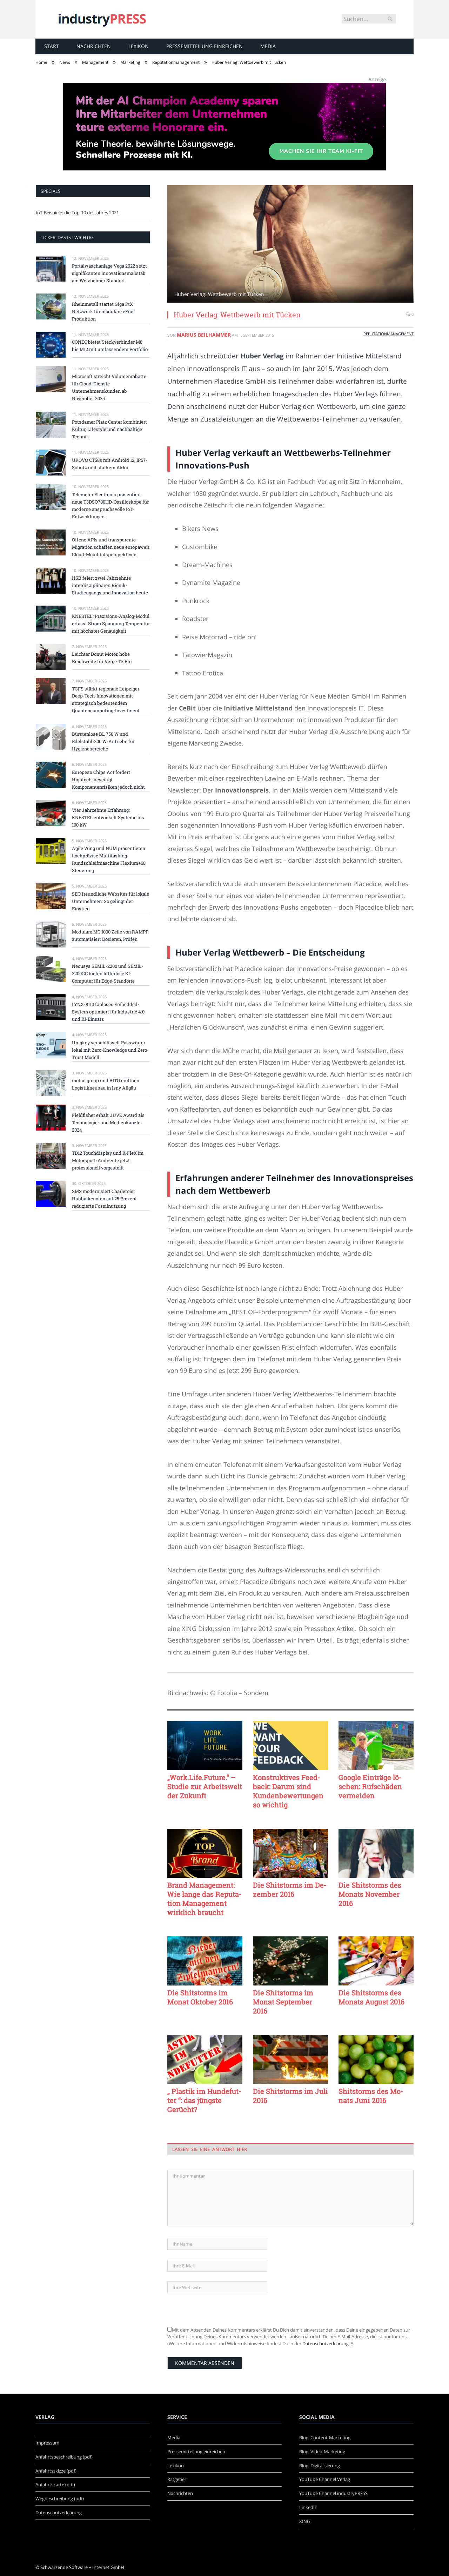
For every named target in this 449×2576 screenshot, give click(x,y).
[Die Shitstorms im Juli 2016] (290, 2059)
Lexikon (139, 46)
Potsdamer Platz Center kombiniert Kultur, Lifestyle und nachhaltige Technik (109, 429)
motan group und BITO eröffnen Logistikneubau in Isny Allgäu (106, 1084)
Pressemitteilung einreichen (205, 46)
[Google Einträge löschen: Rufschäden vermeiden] (376, 1746)
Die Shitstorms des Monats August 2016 (371, 1997)
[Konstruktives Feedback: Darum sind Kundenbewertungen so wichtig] (290, 1746)
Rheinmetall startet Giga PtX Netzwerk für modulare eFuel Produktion (103, 311)
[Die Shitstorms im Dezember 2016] (290, 1853)
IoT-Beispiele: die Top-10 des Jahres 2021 (77, 213)
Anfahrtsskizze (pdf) (56, 2471)
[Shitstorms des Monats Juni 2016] (376, 2059)
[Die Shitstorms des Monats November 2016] (376, 1853)
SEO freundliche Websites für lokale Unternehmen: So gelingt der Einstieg (110, 901)
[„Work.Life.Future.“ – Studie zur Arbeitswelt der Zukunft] (205, 1746)
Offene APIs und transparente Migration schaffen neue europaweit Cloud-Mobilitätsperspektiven (111, 547)
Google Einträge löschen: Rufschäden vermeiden (370, 1786)
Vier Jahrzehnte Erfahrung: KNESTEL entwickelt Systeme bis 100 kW (108, 817)
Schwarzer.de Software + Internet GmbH (82, 2567)
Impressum (47, 2443)
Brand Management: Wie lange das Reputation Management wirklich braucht (205, 1899)
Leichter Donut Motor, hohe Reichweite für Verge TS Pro (102, 658)
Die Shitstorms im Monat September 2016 (283, 2002)
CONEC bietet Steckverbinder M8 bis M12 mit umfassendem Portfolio (110, 346)
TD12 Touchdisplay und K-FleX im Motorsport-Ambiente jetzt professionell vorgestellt (108, 1160)
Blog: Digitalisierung (320, 2466)
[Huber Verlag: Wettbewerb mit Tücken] (290, 245)
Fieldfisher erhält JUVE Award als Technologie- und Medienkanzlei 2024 (108, 1122)
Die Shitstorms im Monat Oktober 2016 (200, 1997)
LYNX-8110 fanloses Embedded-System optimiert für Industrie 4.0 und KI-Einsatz (108, 1012)
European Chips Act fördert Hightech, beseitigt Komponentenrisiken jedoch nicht (108, 780)
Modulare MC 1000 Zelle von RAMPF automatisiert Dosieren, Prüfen (110, 935)
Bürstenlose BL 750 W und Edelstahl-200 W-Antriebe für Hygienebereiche (103, 741)
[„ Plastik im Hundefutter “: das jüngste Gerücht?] (205, 2059)
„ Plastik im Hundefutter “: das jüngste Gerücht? (204, 2100)
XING (305, 2521)
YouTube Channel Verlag (325, 2479)
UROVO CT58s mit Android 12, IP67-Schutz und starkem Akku (110, 464)
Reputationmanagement (388, 334)
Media (268, 46)
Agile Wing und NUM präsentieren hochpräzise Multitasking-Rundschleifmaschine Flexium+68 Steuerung (109, 859)
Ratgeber (177, 2479)
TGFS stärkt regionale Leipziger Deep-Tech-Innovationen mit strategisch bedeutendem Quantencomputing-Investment (106, 700)
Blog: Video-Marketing (322, 2452)
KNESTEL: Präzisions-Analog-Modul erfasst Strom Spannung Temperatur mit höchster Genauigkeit (111, 623)
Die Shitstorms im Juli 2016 (290, 2096)
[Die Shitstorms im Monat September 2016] (290, 1961)
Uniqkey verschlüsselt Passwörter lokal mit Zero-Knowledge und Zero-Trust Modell (110, 1050)
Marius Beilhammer (204, 335)
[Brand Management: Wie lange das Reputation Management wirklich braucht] (205, 1853)
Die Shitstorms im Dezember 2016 (290, 1889)
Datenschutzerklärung (326, 2344)
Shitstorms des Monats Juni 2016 (371, 2096)
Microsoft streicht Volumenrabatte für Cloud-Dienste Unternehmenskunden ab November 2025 (109, 387)
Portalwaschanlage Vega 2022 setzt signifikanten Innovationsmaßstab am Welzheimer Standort (109, 273)
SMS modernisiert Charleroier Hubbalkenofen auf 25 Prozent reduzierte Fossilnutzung (104, 1199)
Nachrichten (94, 46)
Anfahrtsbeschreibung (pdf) (64, 2457)
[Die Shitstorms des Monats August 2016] (376, 1961)
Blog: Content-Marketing (325, 2437)
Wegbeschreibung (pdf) (60, 2499)
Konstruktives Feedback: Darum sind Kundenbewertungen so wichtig (288, 1791)
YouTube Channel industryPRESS (333, 2493)
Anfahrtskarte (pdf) (55, 2484)
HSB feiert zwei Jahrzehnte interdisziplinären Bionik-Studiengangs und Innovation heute (110, 585)
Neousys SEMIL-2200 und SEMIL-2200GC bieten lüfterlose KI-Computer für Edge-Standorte (108, 973)
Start (52, 46)
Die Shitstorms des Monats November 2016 (370, 1894)
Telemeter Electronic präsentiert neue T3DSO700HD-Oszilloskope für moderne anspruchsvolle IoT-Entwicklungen (110, 505)
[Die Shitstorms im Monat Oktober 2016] (205, 1961)
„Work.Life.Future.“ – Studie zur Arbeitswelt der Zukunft (205, 1786)
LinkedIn (308, 2507)
